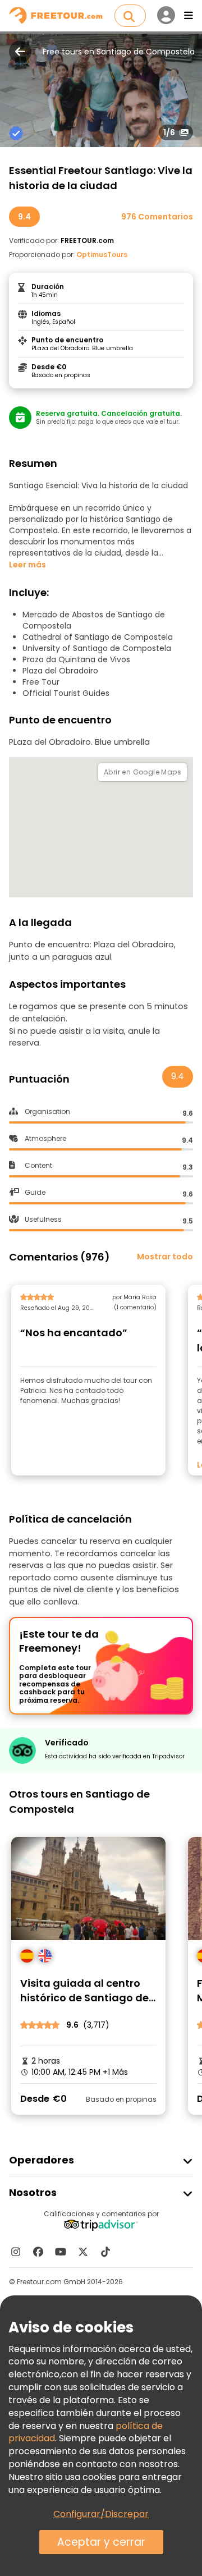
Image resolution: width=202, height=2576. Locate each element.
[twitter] (83, 2252)
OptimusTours (102, 255)
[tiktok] (105, 2252)
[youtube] (61, 2252)
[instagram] (16, 2252)
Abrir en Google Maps (143, 772)
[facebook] (38, 2252)
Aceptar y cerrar (101, 2542)
